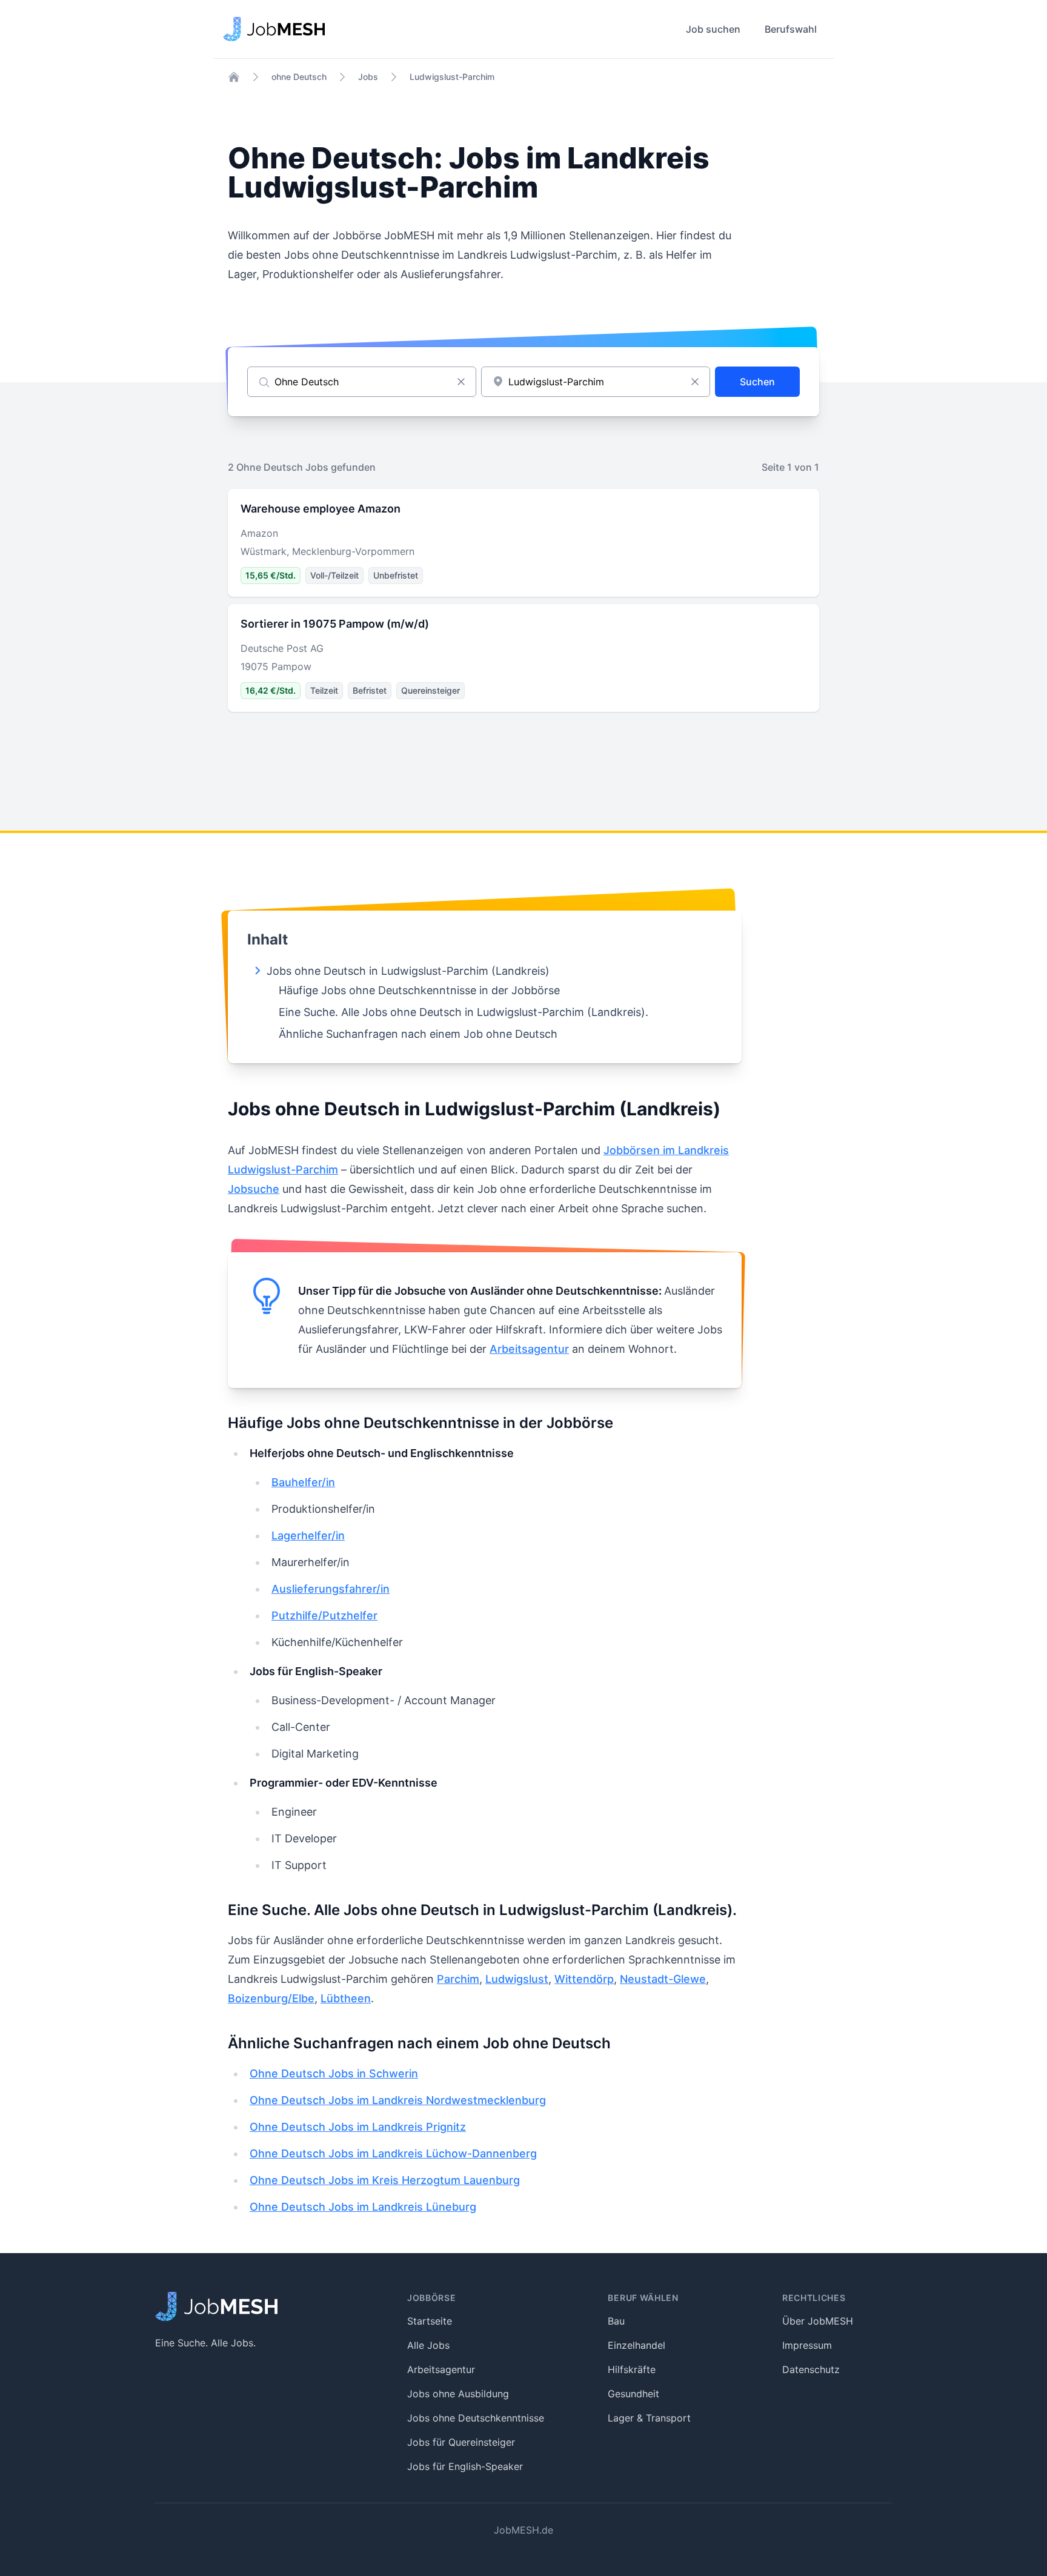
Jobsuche (254, 1189)
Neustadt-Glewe (663, 1979)
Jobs (368, 77)
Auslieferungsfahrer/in (331, 1589)
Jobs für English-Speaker (465, 2466)
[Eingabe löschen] (461, 382)
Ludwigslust (517, 1979)
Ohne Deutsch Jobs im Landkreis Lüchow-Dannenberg (393, 2153)
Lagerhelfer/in (308, 1535)
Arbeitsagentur (529, 1349)
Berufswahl (791, 29)
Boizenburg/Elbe (271, 1998)
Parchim (458, 1979)
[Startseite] (234, 77)
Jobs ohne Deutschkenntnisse (476, 2418)
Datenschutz (811, 2369)
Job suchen (713, 29)
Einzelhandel (637, 2345)
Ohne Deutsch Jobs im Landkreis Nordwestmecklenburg (398, 2100)
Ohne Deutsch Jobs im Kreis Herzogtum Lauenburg (385, 2180)
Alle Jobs (428, 2345)
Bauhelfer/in (303, 1482)
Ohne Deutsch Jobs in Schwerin (334, 2073)
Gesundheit (633, 2394)
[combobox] (596, 382)
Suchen (757, 382)
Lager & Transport (649, 2418)
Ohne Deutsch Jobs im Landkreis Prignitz (358, 2127)
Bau (616, 2321)
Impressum (807, 2345)
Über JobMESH (818, 2321)
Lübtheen (346, 1998)
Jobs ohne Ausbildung (458, 2394)
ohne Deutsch (299, 77)
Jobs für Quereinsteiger (461, 2442)
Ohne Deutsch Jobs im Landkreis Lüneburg (363, 2207)
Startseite (430, 2321)
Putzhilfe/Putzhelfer (324, 1615)
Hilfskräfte (632, 2369)
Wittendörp (584, 1979)
